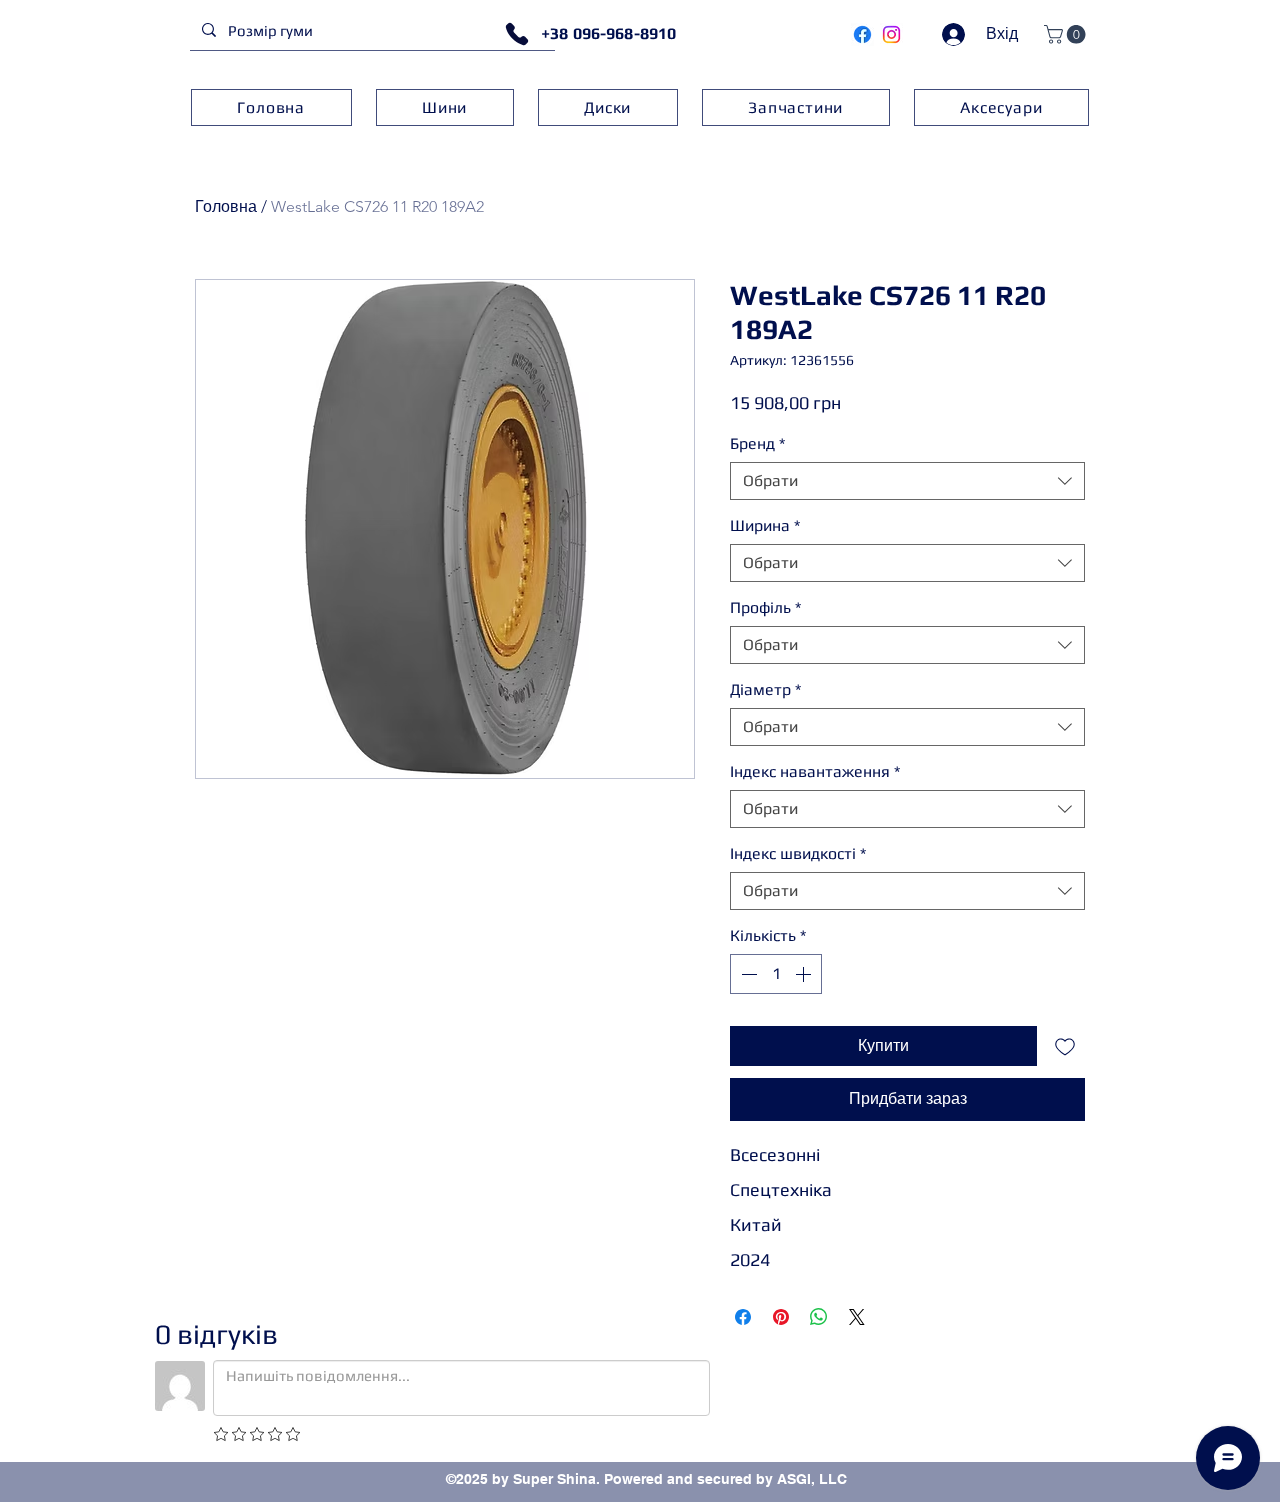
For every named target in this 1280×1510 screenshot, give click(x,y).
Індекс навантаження (815, 771)
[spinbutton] (776, 974)
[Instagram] (891, 34)
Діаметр (765, 689)
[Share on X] (857, 1317)
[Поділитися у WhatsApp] (819, 1317)
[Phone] (517, 34)
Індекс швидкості (798, 853)
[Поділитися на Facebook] (743, 1317)
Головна (226, 206)
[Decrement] (747, 974)
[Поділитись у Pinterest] (781, 1317)
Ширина (765, 525)
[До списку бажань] (1065, 1046)
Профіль (765, 607)
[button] (1067, 34)
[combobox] (907, 481)
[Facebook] (862, 34)
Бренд (757, 443)
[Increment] (805, 974)
